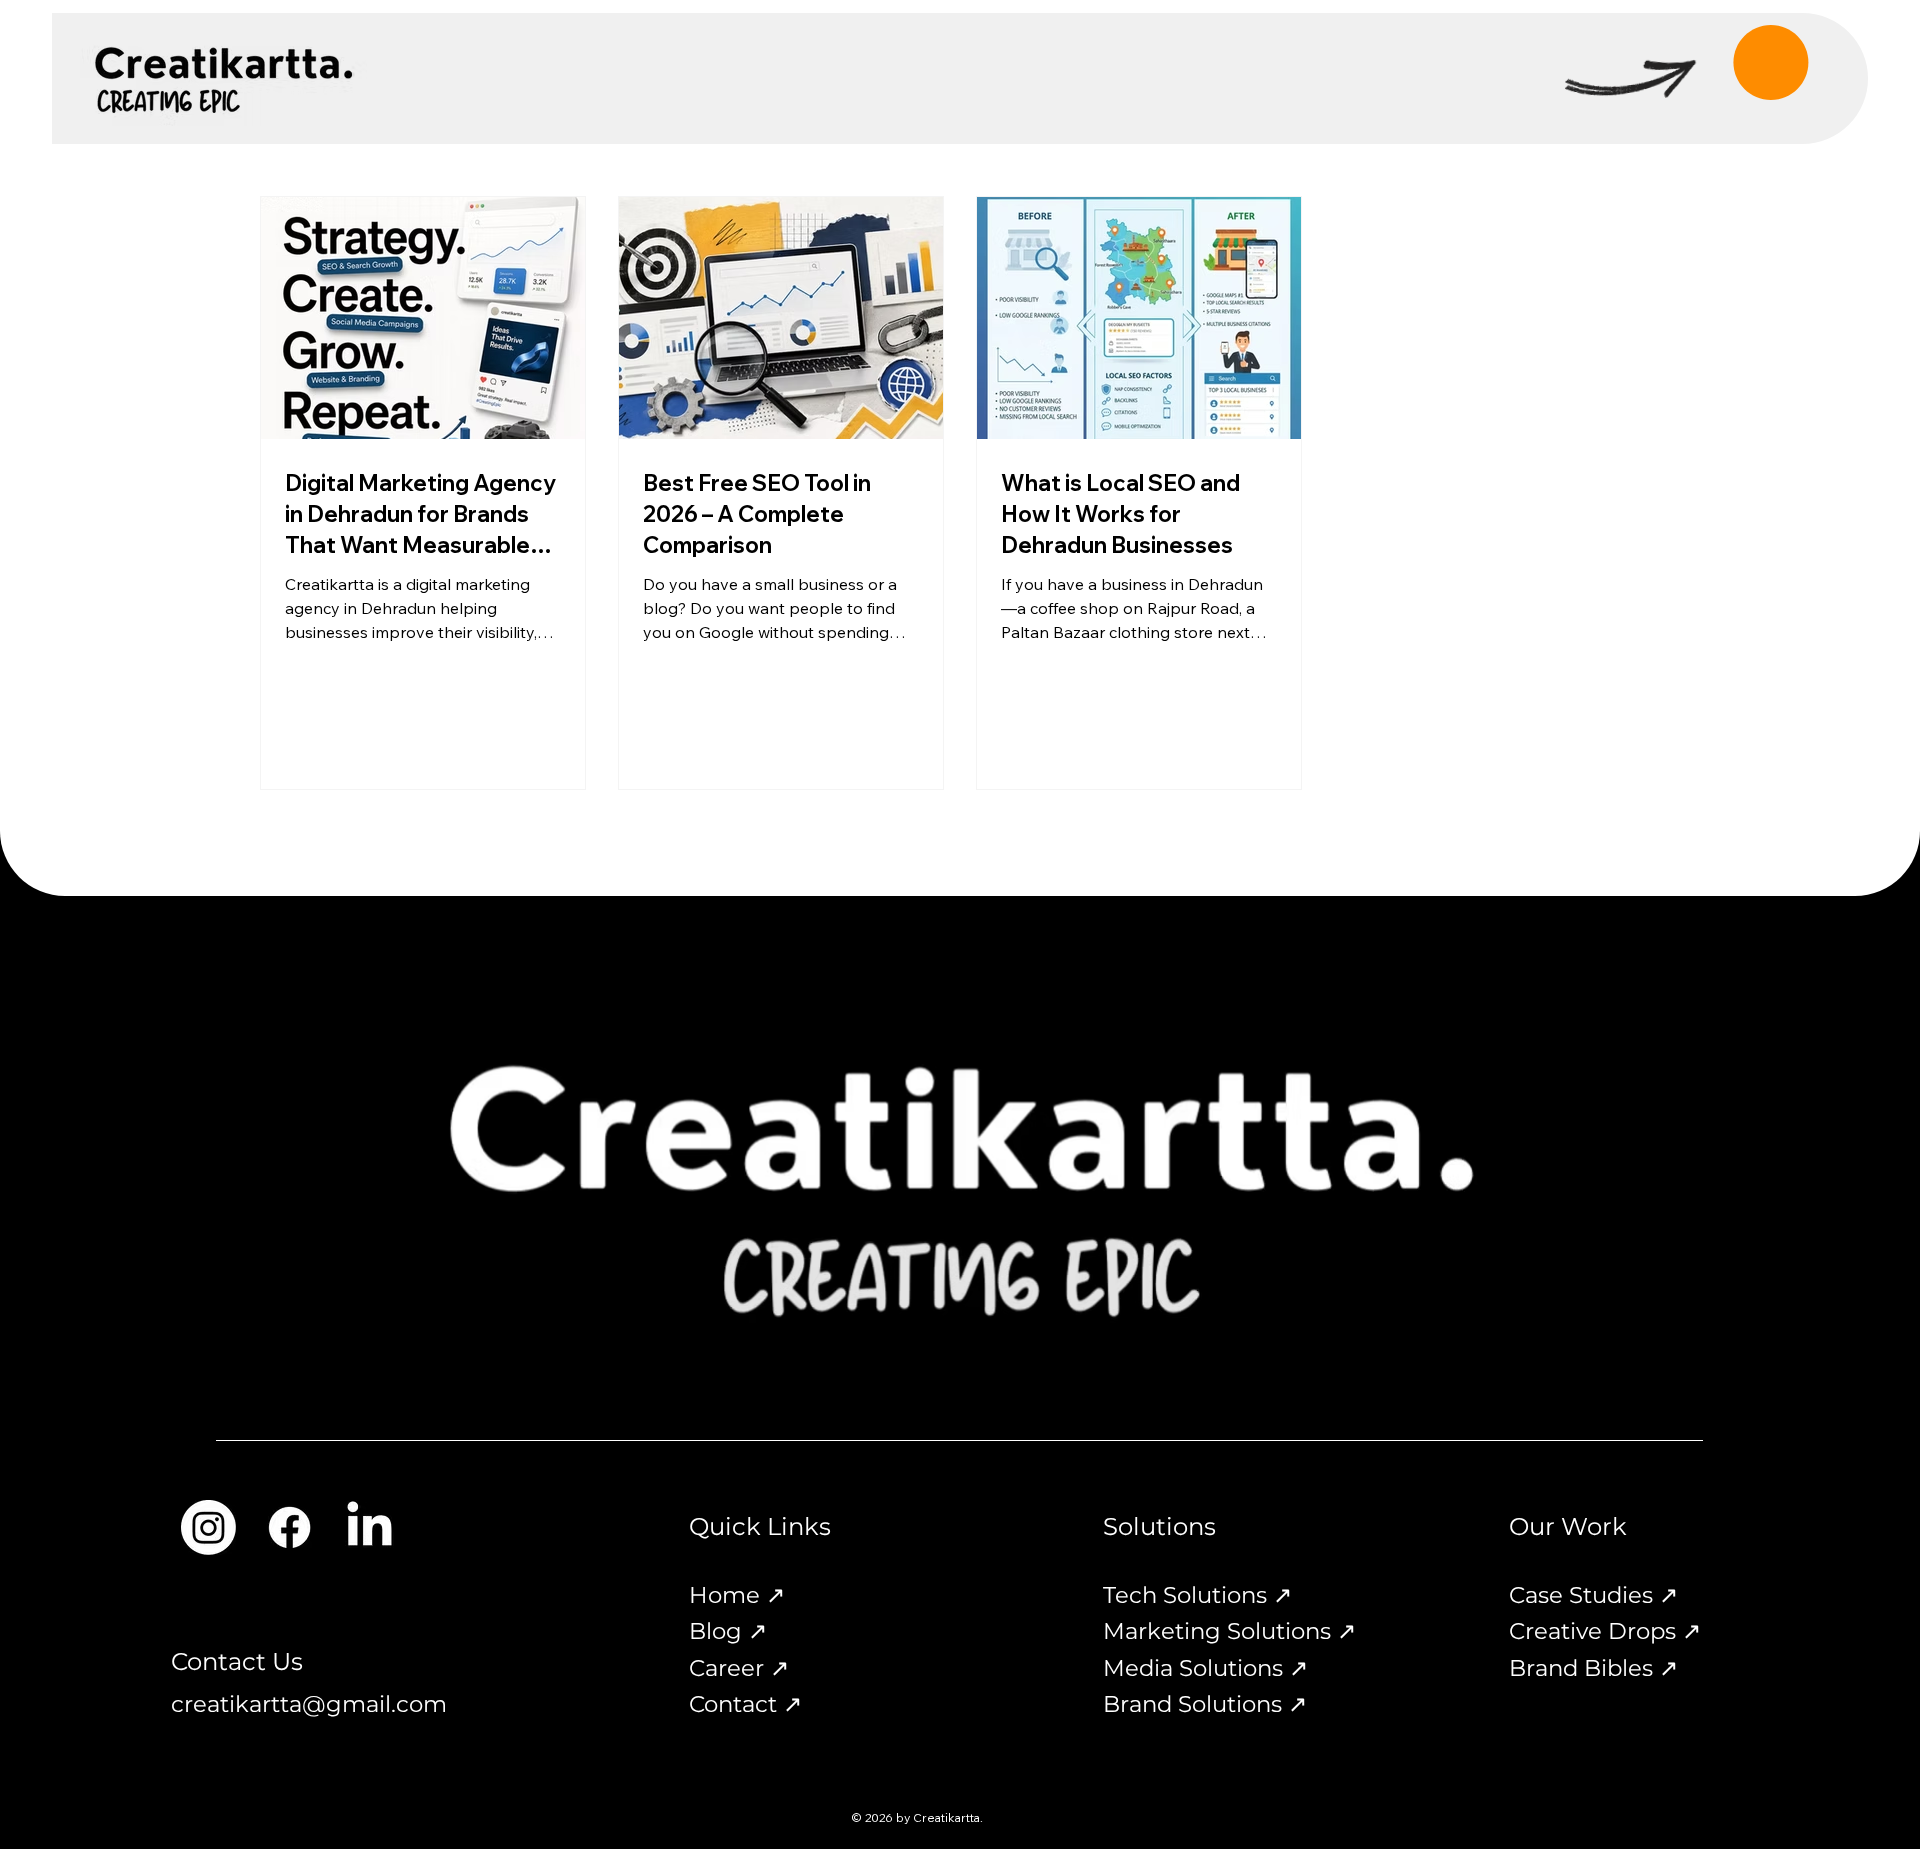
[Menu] (1751, 59)
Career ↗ (739, 1668)
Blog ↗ (728, 1631)
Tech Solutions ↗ (1197, 1595)
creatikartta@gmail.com (309, 1704)
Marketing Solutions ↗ (1229, 1631)
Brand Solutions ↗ (1205, 1704)
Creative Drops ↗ (1605, 1631)
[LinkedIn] (369, 1527)
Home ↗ (737, 1595)
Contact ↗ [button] (745, 1704)
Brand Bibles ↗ (1593, 1668)
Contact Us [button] (237, 1661)
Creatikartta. (948, 1817)
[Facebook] (289, 1527)
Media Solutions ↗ (1205, 1668)
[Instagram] (208, 1527)
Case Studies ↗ (1593, 1595)
